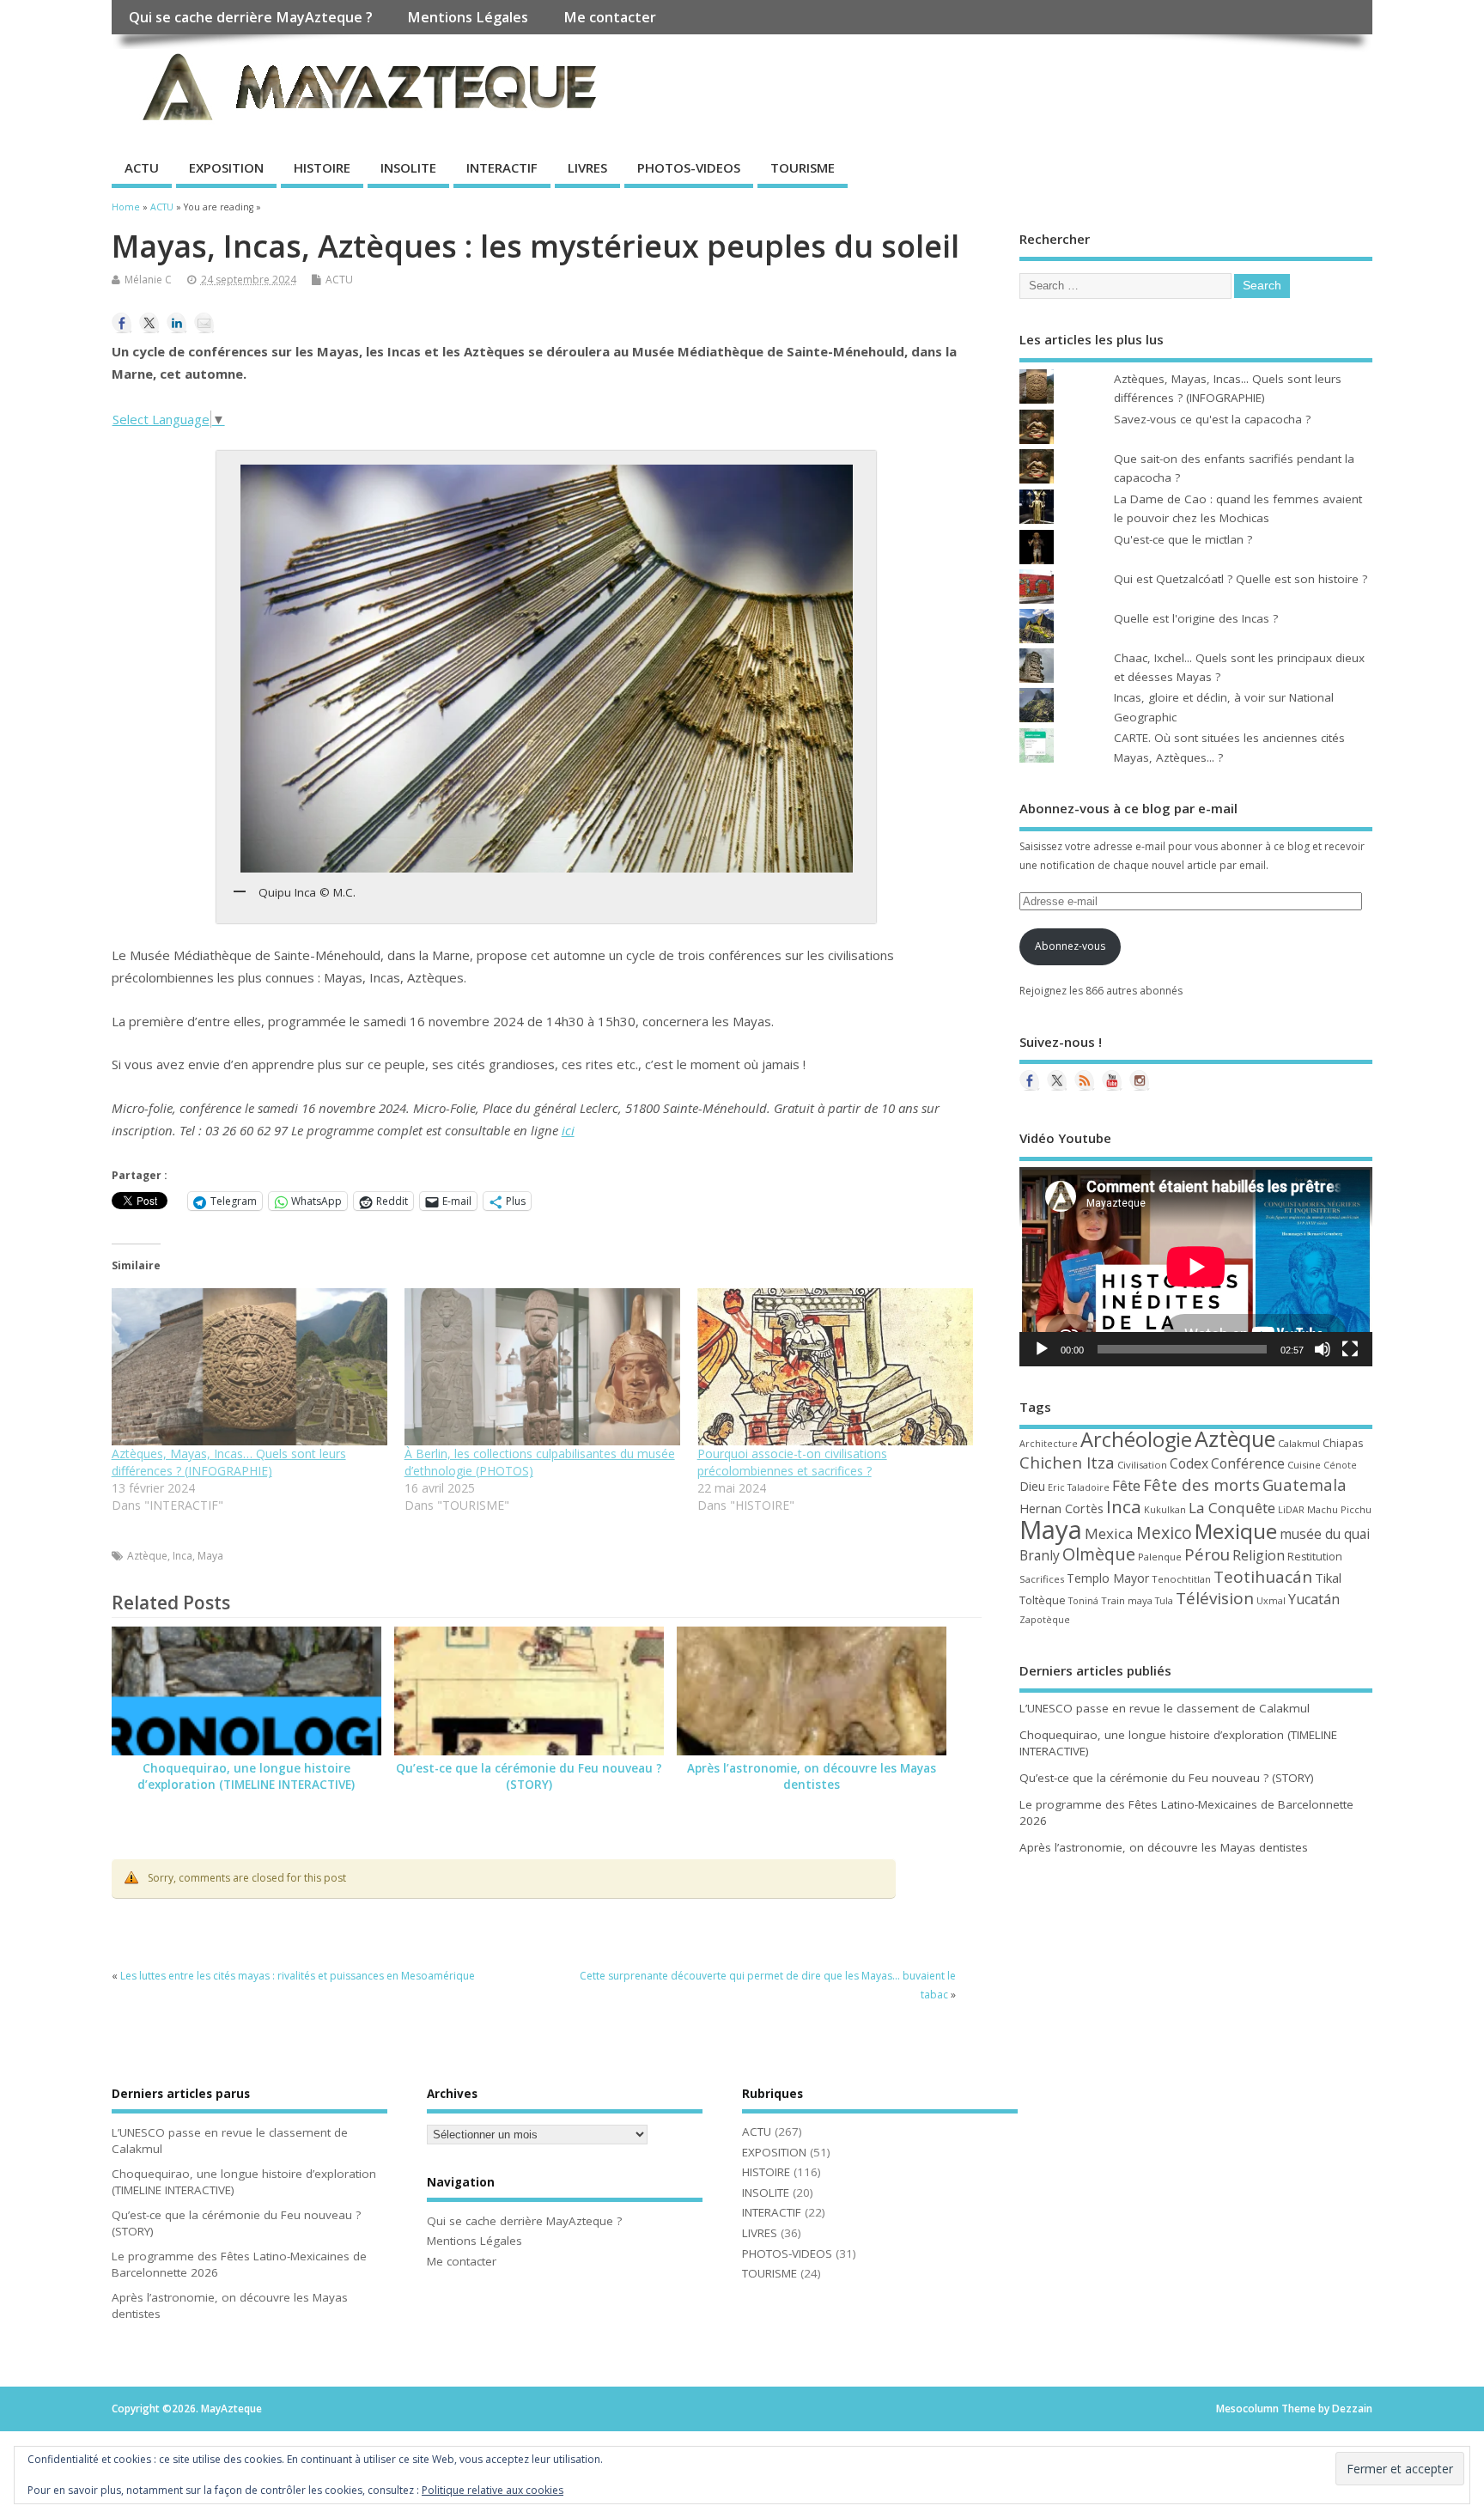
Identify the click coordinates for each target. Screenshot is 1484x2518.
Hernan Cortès (1061, 1508)
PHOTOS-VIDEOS (689, 167)
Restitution (1315, 1557)
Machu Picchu (1339, 1509)
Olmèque (1099, 1554)
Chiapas (1343, 1443)
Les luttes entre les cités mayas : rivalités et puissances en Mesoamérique (298, 1976)
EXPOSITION (226, 167)
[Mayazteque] (1057, 1080)
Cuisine (1304, 1465)
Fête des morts (1201, 1485)
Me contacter (610, 17)
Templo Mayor (1108, 1578)
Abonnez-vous (1070, 946)
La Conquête (1232, 1508)
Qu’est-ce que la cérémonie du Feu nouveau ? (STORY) (529, 1776)
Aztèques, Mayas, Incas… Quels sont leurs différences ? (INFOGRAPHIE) (229, 1462)
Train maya (1127, 1600)
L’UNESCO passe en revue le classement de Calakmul (1165, 1708)
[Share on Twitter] (149, 323)
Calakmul (1299, 1443)
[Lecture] (1042, 1349)
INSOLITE (408, 167)
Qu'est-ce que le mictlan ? (1183, 539)
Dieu (1032, 1486)
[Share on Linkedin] (177, 323)
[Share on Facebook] (122, 323)
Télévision (1215, 1598)
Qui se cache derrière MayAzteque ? (251, 17)
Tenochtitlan (1181, 1579)
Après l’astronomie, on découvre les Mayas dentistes (812, 1776)
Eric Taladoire (1079, 1487)
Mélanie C (148, 280)
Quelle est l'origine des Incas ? (1196, 618)
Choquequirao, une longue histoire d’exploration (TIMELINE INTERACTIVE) (246, 1776)
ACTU (142, 167)
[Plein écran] (1350, 1349)
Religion (1259, 1555)
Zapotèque (1045, 1620)
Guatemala (1305, 1484)
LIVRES (587, 167)
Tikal (1328, 1578)
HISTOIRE (322, 167)
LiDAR (1291, 1510)
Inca (182, 1556)
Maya (210, 1556)
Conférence (1248, 1463)
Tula (1164, 1601)
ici (568, 1130)
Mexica (1109, 1533)
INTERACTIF (502, 167)
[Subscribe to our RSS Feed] (1085, 1080)
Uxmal (1271, 1601)
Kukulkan (1165, 1510)
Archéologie (1136, 1439)
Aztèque (147, 1556)
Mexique (1236, 1531)
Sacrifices (1042, 1579)
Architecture (1049, 1444)
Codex (1189, 1463)
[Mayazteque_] (1140, 1080)
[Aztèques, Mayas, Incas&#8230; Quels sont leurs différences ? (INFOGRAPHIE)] (249, 1367)
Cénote (1340, 1465)
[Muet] (1323, 1349)
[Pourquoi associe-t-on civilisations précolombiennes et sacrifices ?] (835, 1367)
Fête (1126, 1485)
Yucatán (1314, 1599)
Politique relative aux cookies (493, 2490)
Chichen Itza (1067, 1462)
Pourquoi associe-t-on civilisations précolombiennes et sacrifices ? (792, 1462)
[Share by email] (204, 323)
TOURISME (803, 167)
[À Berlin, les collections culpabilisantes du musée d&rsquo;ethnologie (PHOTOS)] (542, 1367)
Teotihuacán (1263, 1577)
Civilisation (1142, 1465)
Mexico (1164, 1533)
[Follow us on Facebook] (1030, 1080)
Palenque (1160, 1557)
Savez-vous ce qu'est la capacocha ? (1212, 419)
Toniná (1083, 1601)
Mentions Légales (468, 17)
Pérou (1207, 1554)
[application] (1196, 1266)
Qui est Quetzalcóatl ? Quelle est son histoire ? (1241, 579)
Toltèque (1043, 1600)
